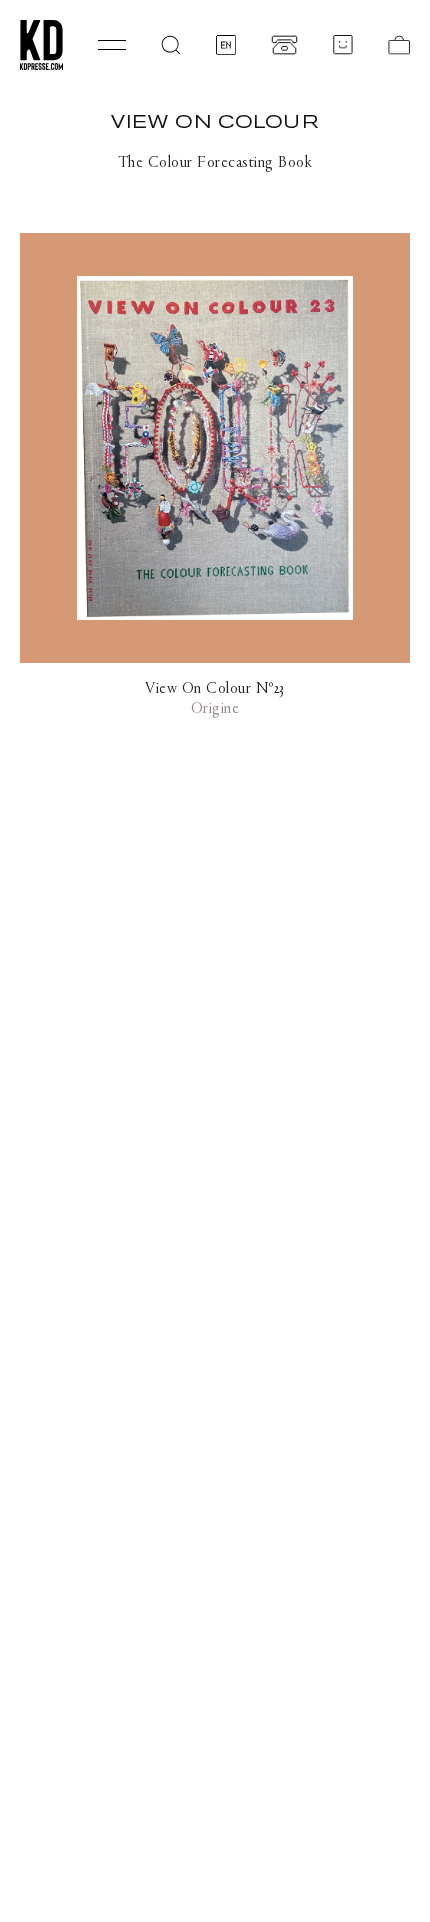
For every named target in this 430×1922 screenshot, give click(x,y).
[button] (171, 45)
